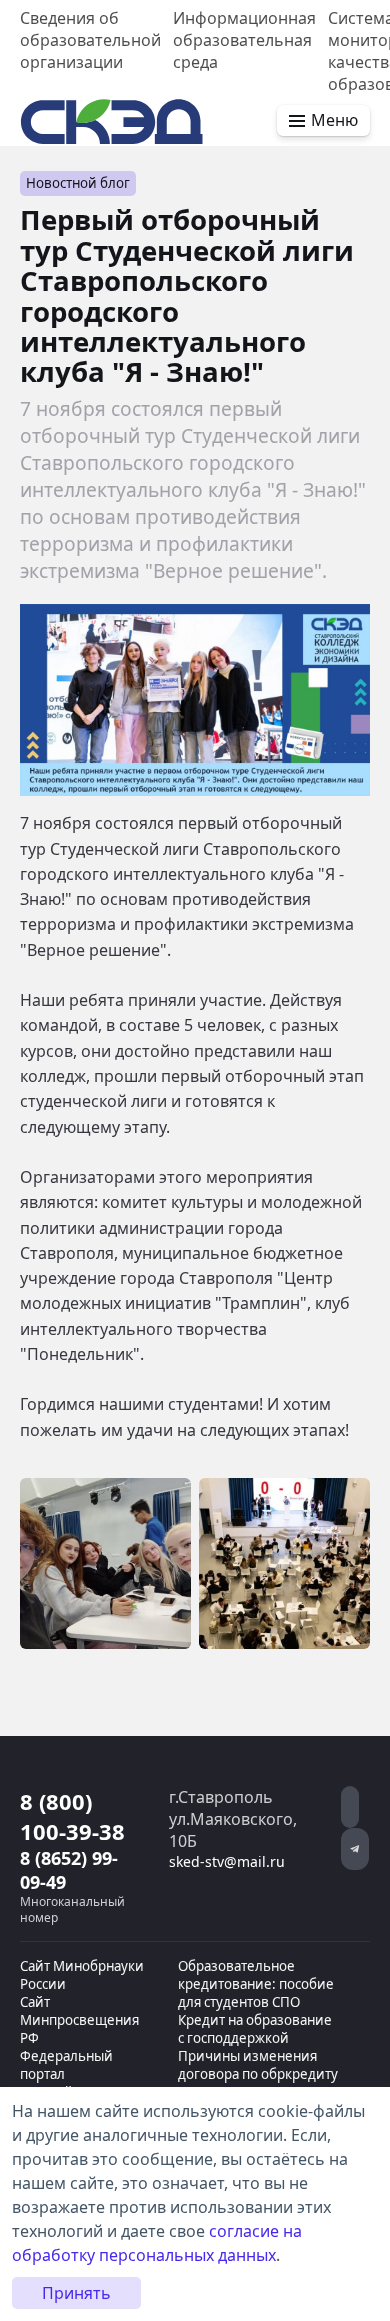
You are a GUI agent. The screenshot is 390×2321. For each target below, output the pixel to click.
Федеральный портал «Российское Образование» (67, 2083)
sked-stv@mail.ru (227, 1861)
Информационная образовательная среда (244, 40)
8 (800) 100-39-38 (72, 1816)
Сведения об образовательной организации (90, 40)
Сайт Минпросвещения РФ (79, 2020)
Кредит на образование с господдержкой (255, 2029)
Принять (76, 2293)
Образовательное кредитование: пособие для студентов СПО (256, 1984)
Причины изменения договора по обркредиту (258, 2065)
